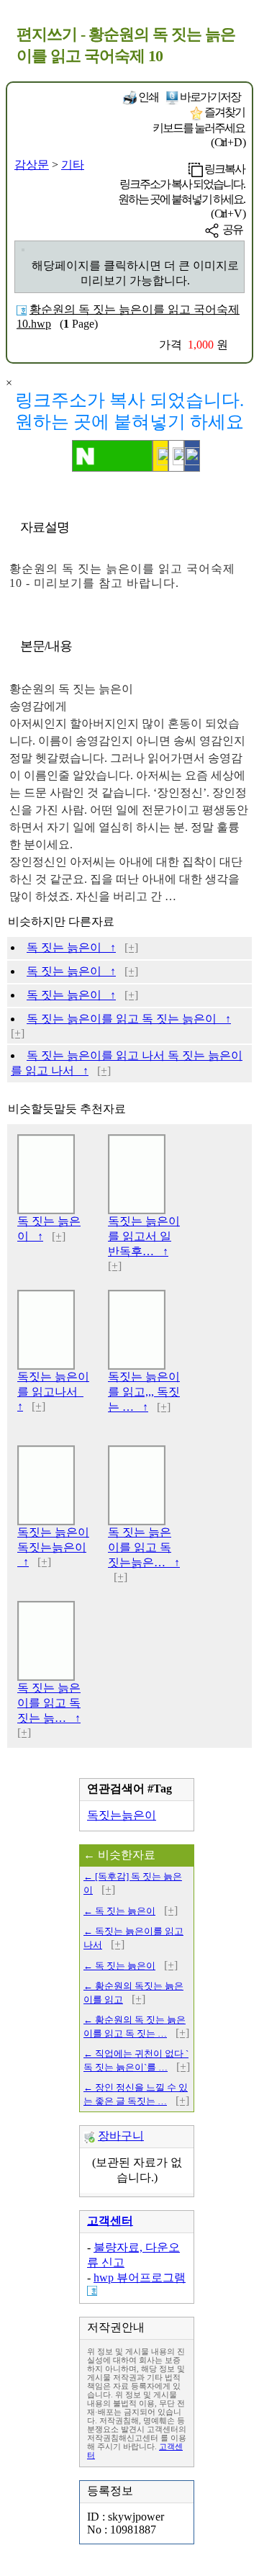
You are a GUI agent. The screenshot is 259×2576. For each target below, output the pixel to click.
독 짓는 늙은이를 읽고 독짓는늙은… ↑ (144, 1547)
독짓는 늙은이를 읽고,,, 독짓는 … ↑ (144, 1392)
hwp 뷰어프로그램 (140, 2277)
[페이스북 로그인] (192, 456)
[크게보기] (23, 250)
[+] (131, 947)
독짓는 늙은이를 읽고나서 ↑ (53, 1391)
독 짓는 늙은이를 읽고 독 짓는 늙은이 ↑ (129, 1019)
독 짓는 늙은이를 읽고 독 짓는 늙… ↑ (49, 1703)
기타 (73, 165)
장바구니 (121, 2136)
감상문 (32, 165)
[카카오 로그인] (160, 456)
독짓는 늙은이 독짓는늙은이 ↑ (53, 1547)
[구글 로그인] (176, 456)
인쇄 (147, 97)
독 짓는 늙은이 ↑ (71, 947)
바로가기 (209, 97)
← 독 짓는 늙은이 (119, 1911)
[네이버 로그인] (112, 456)
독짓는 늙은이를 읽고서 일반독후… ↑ (144, 1236)
